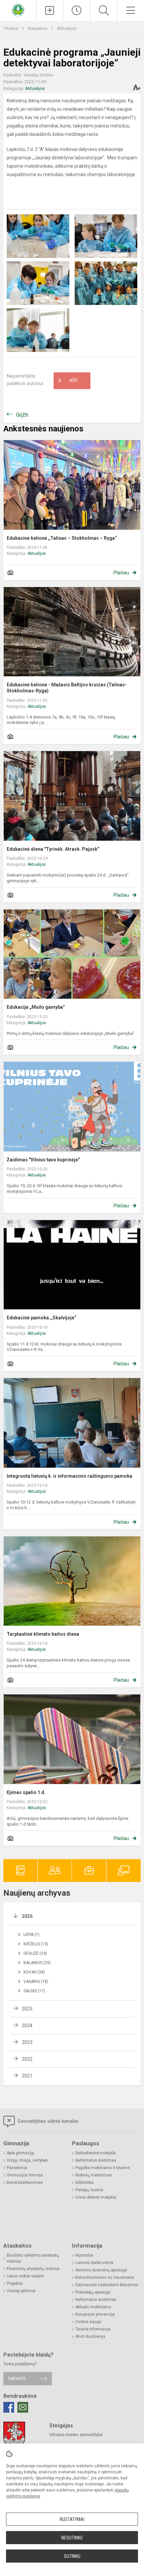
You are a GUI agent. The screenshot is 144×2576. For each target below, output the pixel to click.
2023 (27, 2042)
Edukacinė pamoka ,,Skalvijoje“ (42, 1318)
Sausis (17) (34, 1991)
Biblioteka (84, 2183)
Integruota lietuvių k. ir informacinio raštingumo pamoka (69, 1476)
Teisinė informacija (93, 2329)
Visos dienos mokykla (96, 2197)
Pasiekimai (17, 2168)
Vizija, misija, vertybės (27, 2160)
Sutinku (72, 2556)
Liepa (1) (31, 1935)
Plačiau (121, 573)
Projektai (15, 2283)
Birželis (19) (36, 1944)
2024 (27, 2026)
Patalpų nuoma (89, 2190)
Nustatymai (72, 2519)
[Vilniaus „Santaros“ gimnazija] (18, 10)
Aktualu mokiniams (93, 2307)
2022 (27, 2059)
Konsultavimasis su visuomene (105, 2277)
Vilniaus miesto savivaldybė (76, 2435)
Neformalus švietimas (96, 2160)
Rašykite (17, 2379)
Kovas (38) (34, 1972)
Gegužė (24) (35, 1953)
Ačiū (68, 381)
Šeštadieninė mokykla (95, 2153)
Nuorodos (84, 2255)
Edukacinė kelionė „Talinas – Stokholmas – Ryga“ (62, 538)
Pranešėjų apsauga (93, 2292)
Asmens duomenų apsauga (101, 2270)
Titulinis (11, 28)
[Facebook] (9, 2407)
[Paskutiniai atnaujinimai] (77, 10)
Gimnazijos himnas (25, 2175)
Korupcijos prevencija (95, 2314)
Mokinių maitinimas (94, 2175)
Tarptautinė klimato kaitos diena (43, 1634)
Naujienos (38, 28)
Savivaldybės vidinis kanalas (48, 2121)
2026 (27, 1916)
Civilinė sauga (88, 2322)
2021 (27, 2076)
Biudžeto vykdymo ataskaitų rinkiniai (33, 2258)
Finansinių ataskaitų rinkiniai (33, 2269)
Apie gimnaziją (20, 2153)
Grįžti (22, 415)
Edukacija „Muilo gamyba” (36, 1007)
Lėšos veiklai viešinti (25, 2276)
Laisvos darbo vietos (94, 2263)
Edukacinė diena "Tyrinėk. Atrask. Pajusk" (53, 849)
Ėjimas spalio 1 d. (26, 1792)
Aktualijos (67, 28)
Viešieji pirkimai (21, 2291)
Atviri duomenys (90, 2336)
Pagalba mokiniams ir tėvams (103, 2168)
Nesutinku (72, 2538)
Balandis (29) (37, 1963)
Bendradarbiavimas (25, 2183)
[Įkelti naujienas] (50, 10)
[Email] (23, 2407)
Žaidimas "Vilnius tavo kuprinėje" (43, 1160)
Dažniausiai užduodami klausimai (107, 2285)
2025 (27, 2009)
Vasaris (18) (36, 1982)
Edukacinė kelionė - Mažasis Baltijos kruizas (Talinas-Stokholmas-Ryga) (67, 688)
